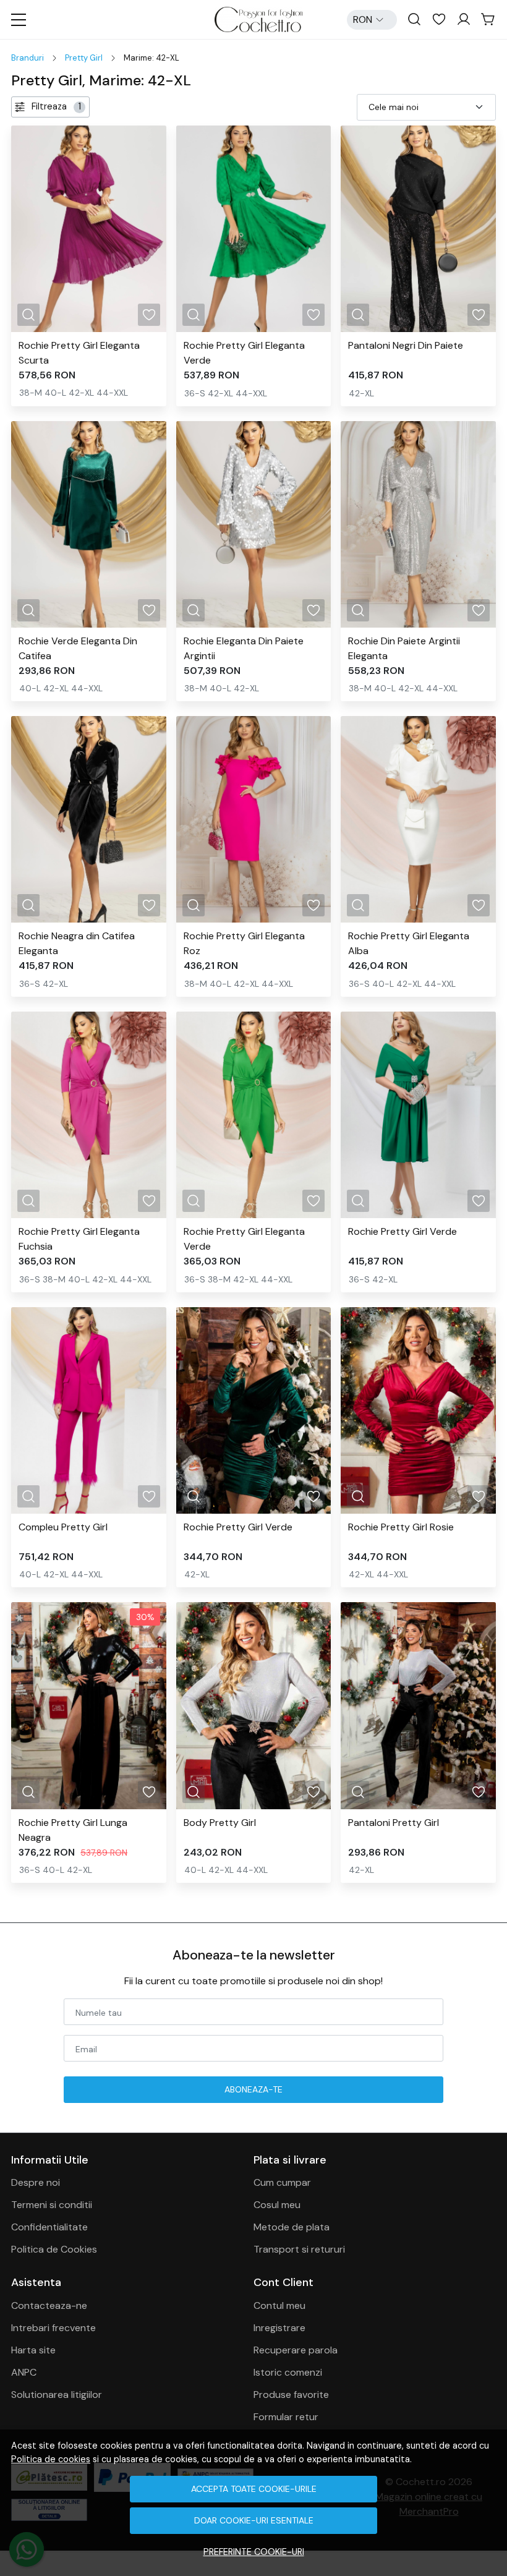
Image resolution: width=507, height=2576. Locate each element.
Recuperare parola (296, 2350)
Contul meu (279, 2305)
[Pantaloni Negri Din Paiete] (418, 229)
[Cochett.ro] (258, 19)
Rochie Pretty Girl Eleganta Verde (244, 353)
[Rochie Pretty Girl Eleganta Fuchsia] (89, 1115)
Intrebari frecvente (53, 2328)
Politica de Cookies (54, 2249)
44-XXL (112, 393)
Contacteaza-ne (49, 2305)
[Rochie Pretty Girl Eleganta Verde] (254, 229)
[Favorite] (439, 20)
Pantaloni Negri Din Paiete (406, 345)
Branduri (28, 58)
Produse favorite (291, 2395)
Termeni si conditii (52, 2205)
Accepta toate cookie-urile (254, 2489)
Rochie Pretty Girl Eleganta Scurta (79, 353)
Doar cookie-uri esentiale (254, 2520)
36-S (195, 393)
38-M (31, 393)
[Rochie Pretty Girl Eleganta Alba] (418, 819)
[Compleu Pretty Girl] (89, 1410)
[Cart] (488, 20)
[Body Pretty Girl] (254, 1705)
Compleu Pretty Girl (63, 1527)
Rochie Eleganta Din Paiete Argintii (244, 648)
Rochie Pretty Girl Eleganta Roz (244, 943)
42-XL (81, 393)
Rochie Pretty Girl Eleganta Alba (409, 943)
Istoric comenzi (288, 2372)
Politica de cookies (51, 2459)
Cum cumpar (282, 2182)
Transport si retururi (299, 2249)
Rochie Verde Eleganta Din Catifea (78, 648)
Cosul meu (277, 2205)
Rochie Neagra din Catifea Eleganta (77, 943)
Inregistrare (279, 2328)
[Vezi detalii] (28, 315)
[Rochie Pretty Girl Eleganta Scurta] (89, 229)
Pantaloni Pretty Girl (394, 1823)
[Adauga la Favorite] (149, 315)
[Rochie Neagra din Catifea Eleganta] (89, 819)
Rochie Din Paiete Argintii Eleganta (404, 648)
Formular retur (286, 2417)
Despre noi (36, 2182)
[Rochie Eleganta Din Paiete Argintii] (254, 524)
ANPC (24, 2372)
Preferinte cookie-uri (254, 2552)
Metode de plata (292, 2227)
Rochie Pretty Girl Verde (403, 1231)
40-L (55, 393)
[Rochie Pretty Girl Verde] (418, 1115)
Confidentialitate (49, 2227)
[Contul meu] (464, 20)
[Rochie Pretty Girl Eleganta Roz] (254, 819)
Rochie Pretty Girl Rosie (401, 1527)
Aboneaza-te (253, 2089)
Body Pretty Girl (220, 1823)
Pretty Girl (84, 58)
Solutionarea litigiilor (57, 2395)
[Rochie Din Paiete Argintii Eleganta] (418, 524)
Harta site (33, 2350)
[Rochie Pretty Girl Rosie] (418, 1410)
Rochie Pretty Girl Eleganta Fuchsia (79, 1239)
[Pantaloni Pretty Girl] (418, 1705)
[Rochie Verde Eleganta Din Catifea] (89, 524)
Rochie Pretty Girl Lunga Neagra (73, 1830)
